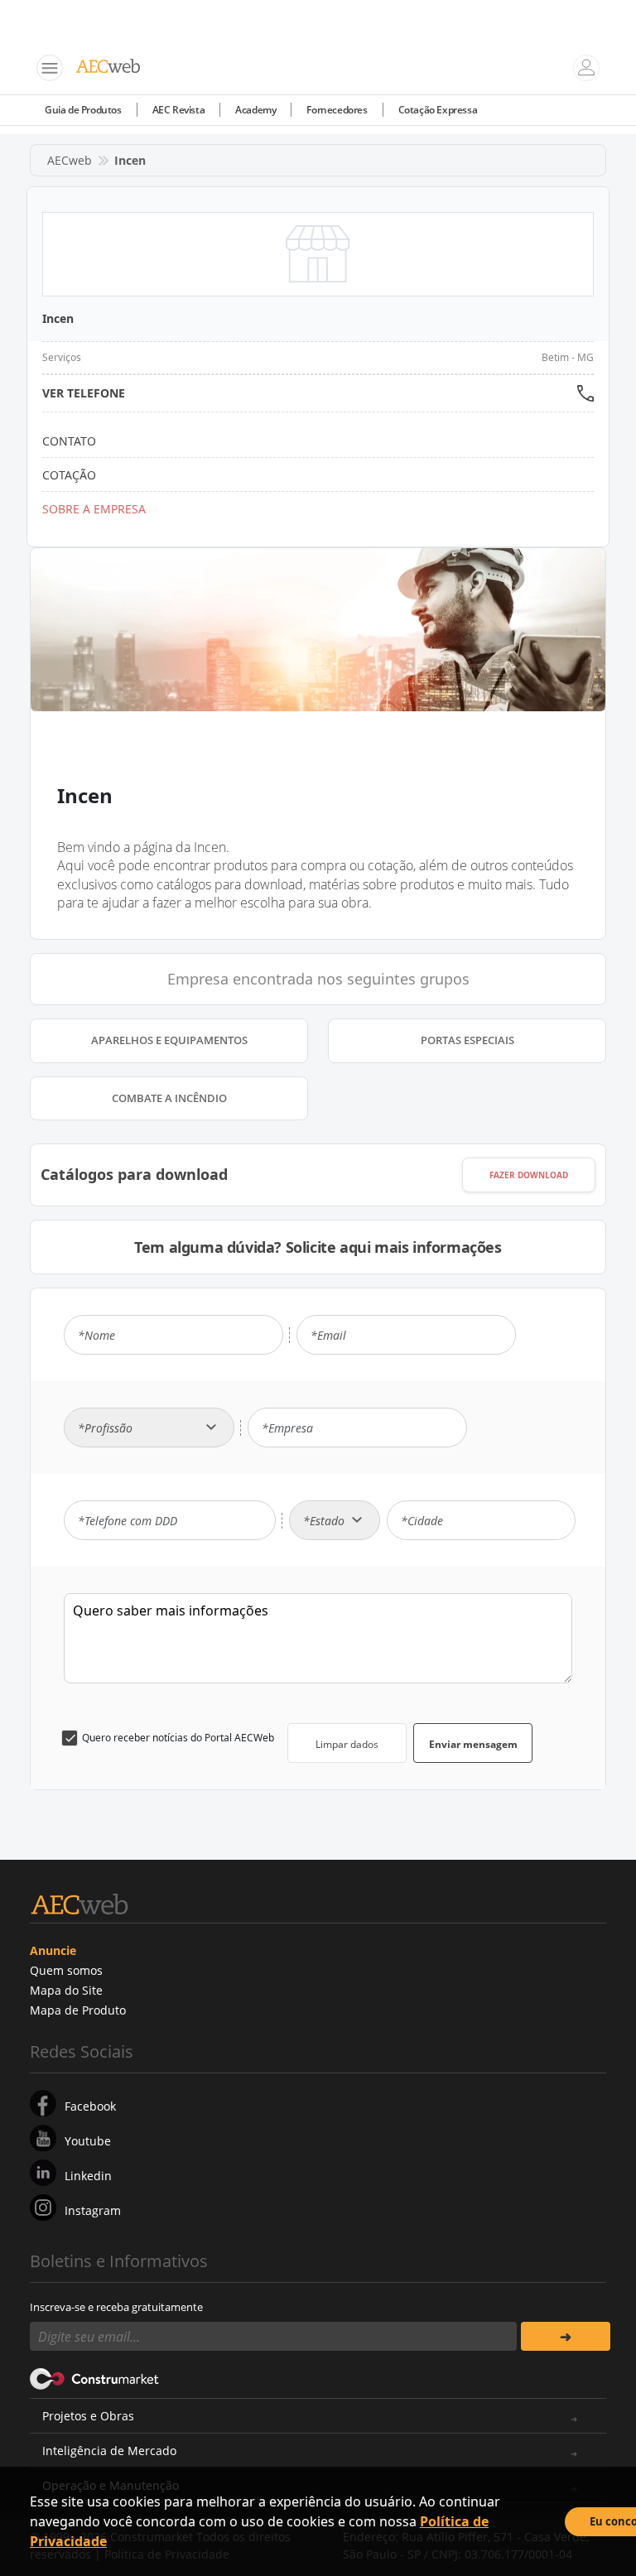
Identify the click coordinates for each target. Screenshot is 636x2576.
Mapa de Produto (78, 2010)
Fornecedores (337, 110)
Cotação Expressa (438, 110)
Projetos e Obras (88, 2416)
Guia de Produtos (83, 110)
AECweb (70, 160)
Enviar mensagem (473, 1744)
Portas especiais (467, 1040)
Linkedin (88, 2176)
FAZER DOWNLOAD (529, 1175)
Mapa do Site (66, 1990)
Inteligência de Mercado (109, 2451)
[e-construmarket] (95, 2377)
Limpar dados (347, 1744)
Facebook (90, 2106)
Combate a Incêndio (169, 1098)
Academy (255, 110)
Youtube (88, 2141)
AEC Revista (179, 110)
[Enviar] (566, 2336)
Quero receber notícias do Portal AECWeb (178, 1738)
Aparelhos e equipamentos (169, 1040)
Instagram (93, 2210)
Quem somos (66, 1970)
